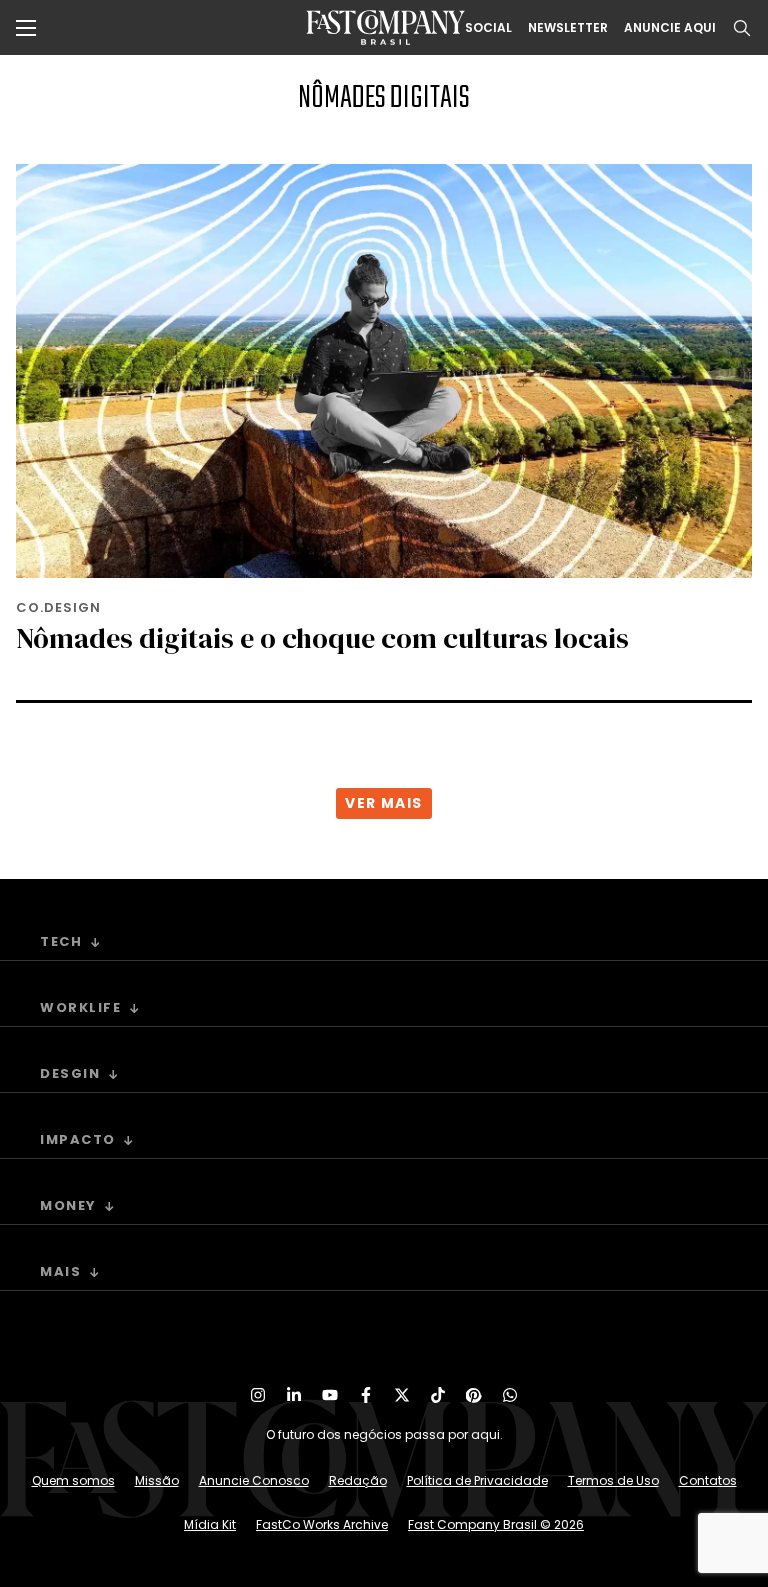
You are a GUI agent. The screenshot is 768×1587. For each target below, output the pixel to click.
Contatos (708, 1480)
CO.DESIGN (58, 607)
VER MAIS (383, 803)
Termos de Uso (613, 1480)
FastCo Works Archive (322, 1524)
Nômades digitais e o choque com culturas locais (322, 638)
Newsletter (568, 28)
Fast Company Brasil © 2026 (496, 1524)
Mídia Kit (210, 1524)
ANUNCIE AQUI (670, 28)
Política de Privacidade (477, 1480)
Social (488, 28)
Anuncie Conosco (254, 1480)
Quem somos (73, 1480)
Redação (358, 1480)
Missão (157, 1480)
